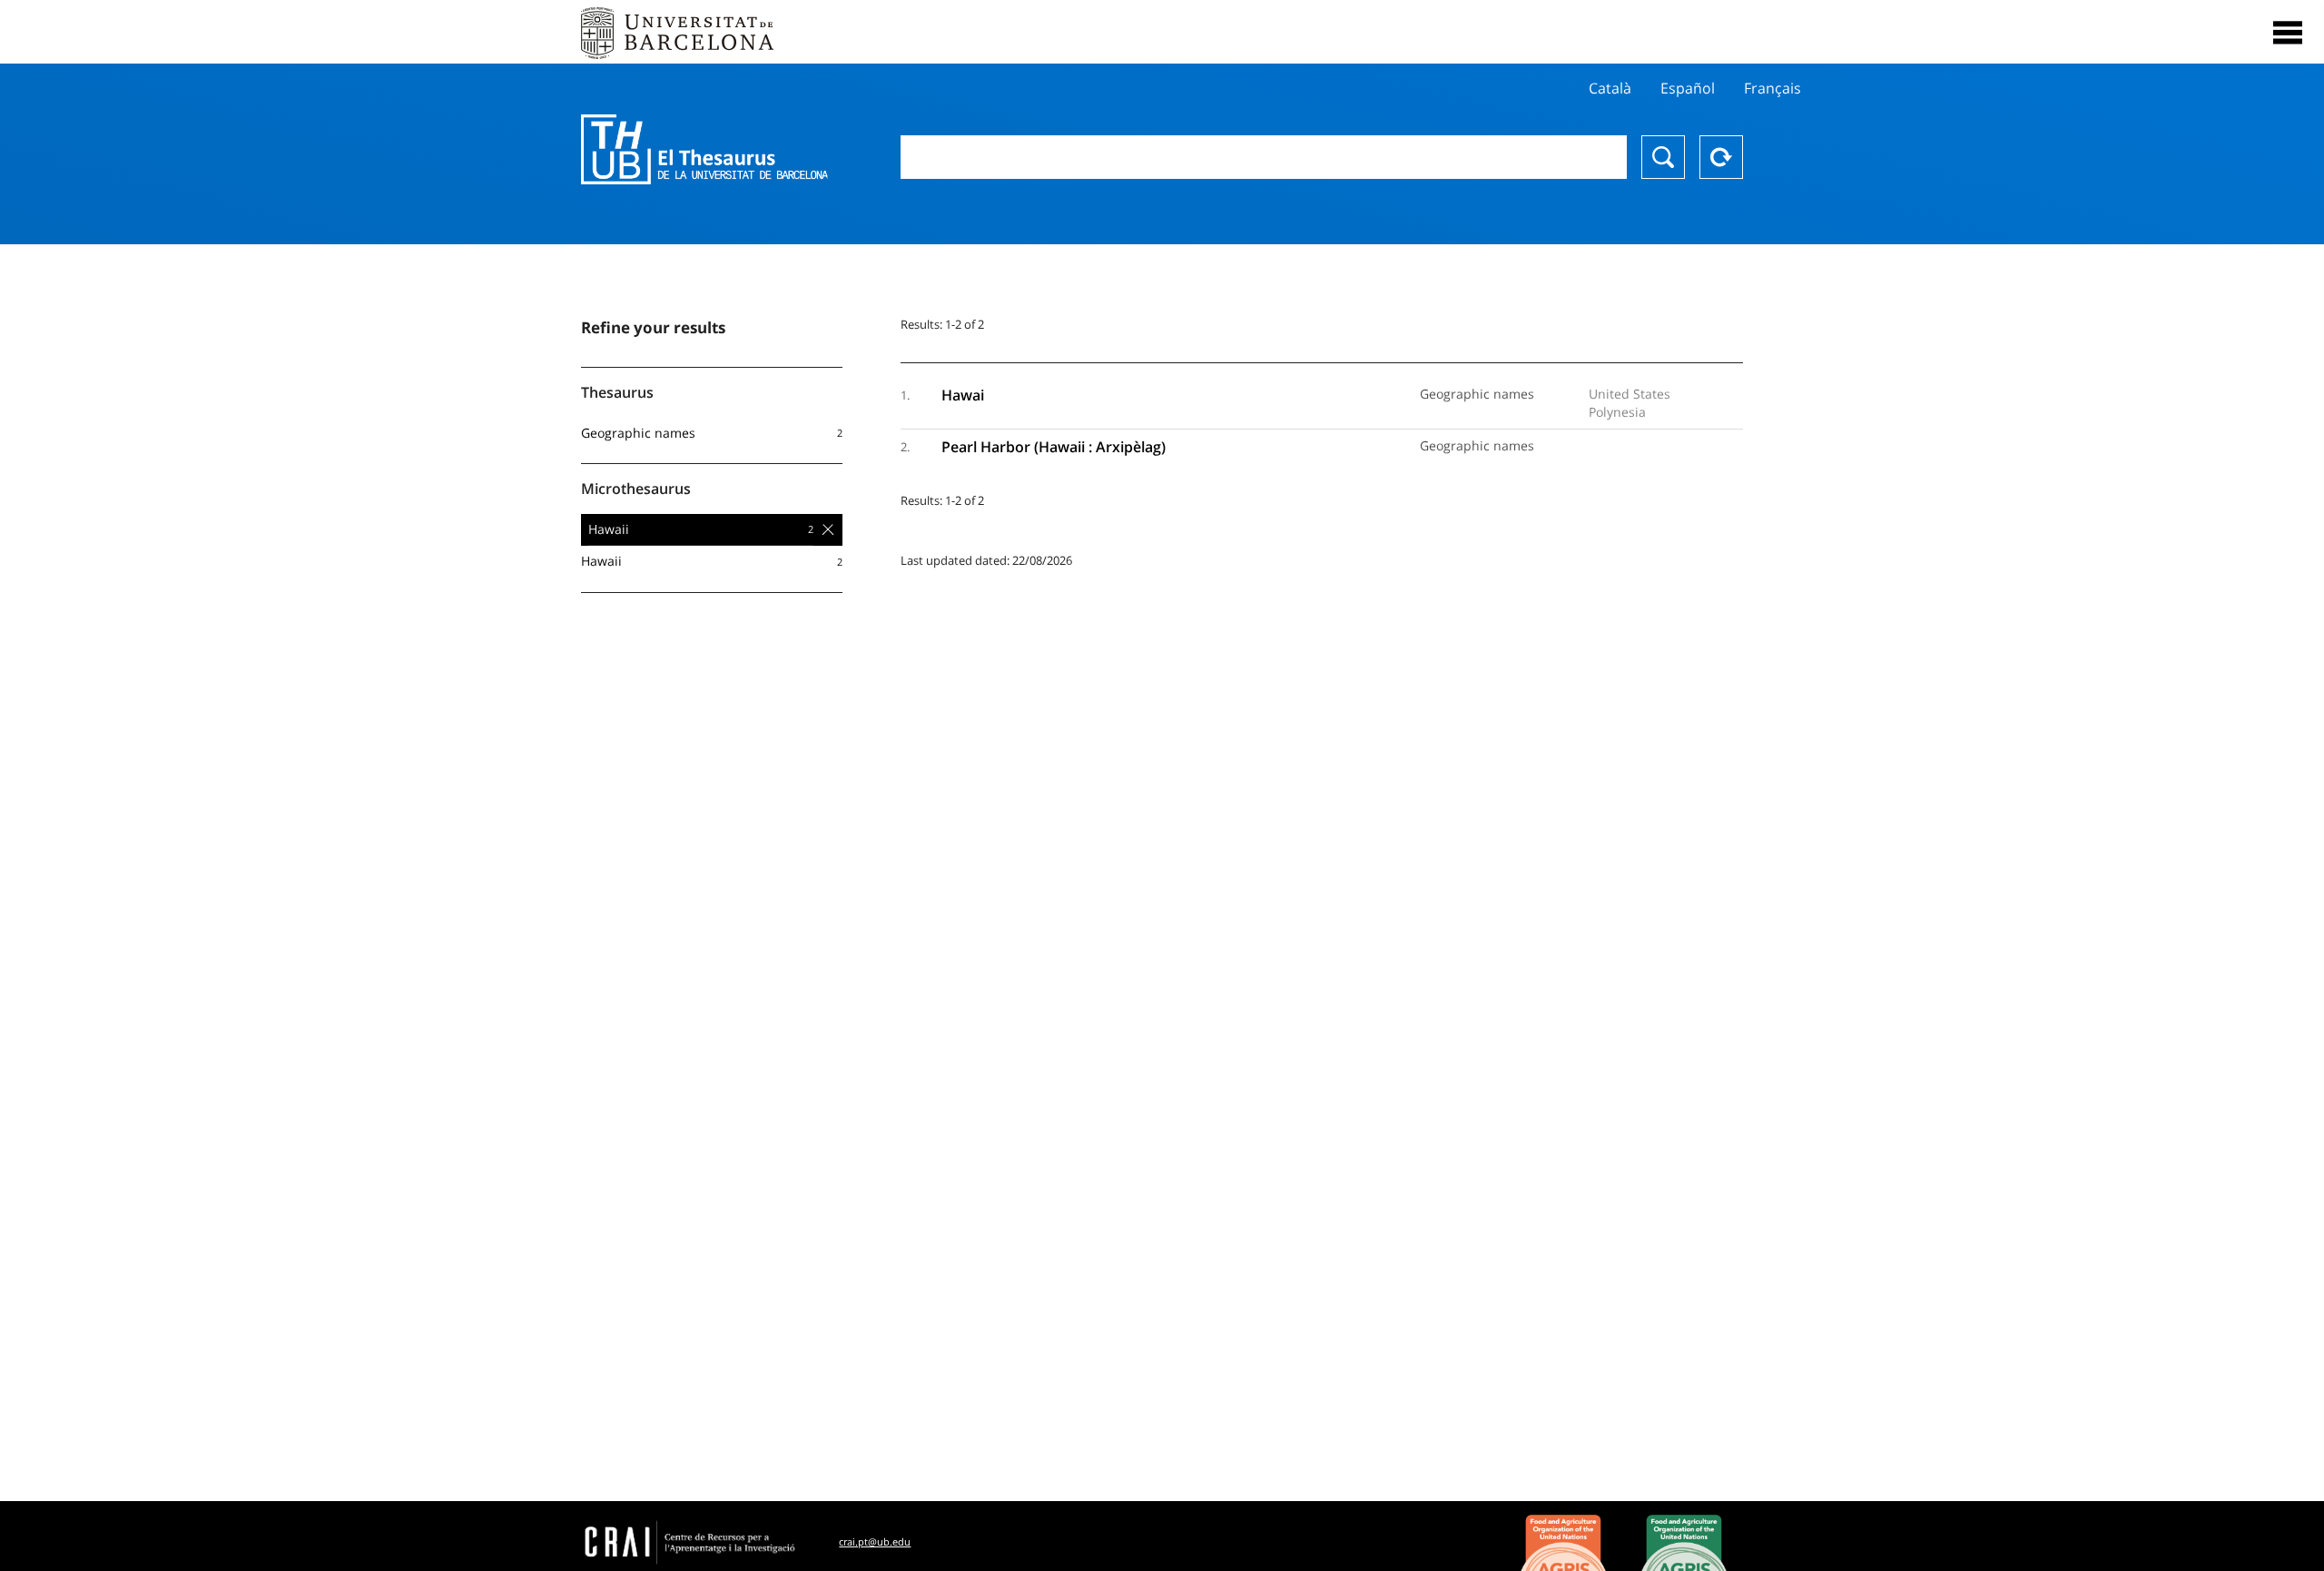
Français (1773, 88)
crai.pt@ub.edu (875, 1541)
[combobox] (1264, 157)
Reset (1721, 157)
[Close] (2288, 33)
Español (1688, 88)
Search (1663, 157)
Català (1610, 88)
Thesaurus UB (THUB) (704, 150)
